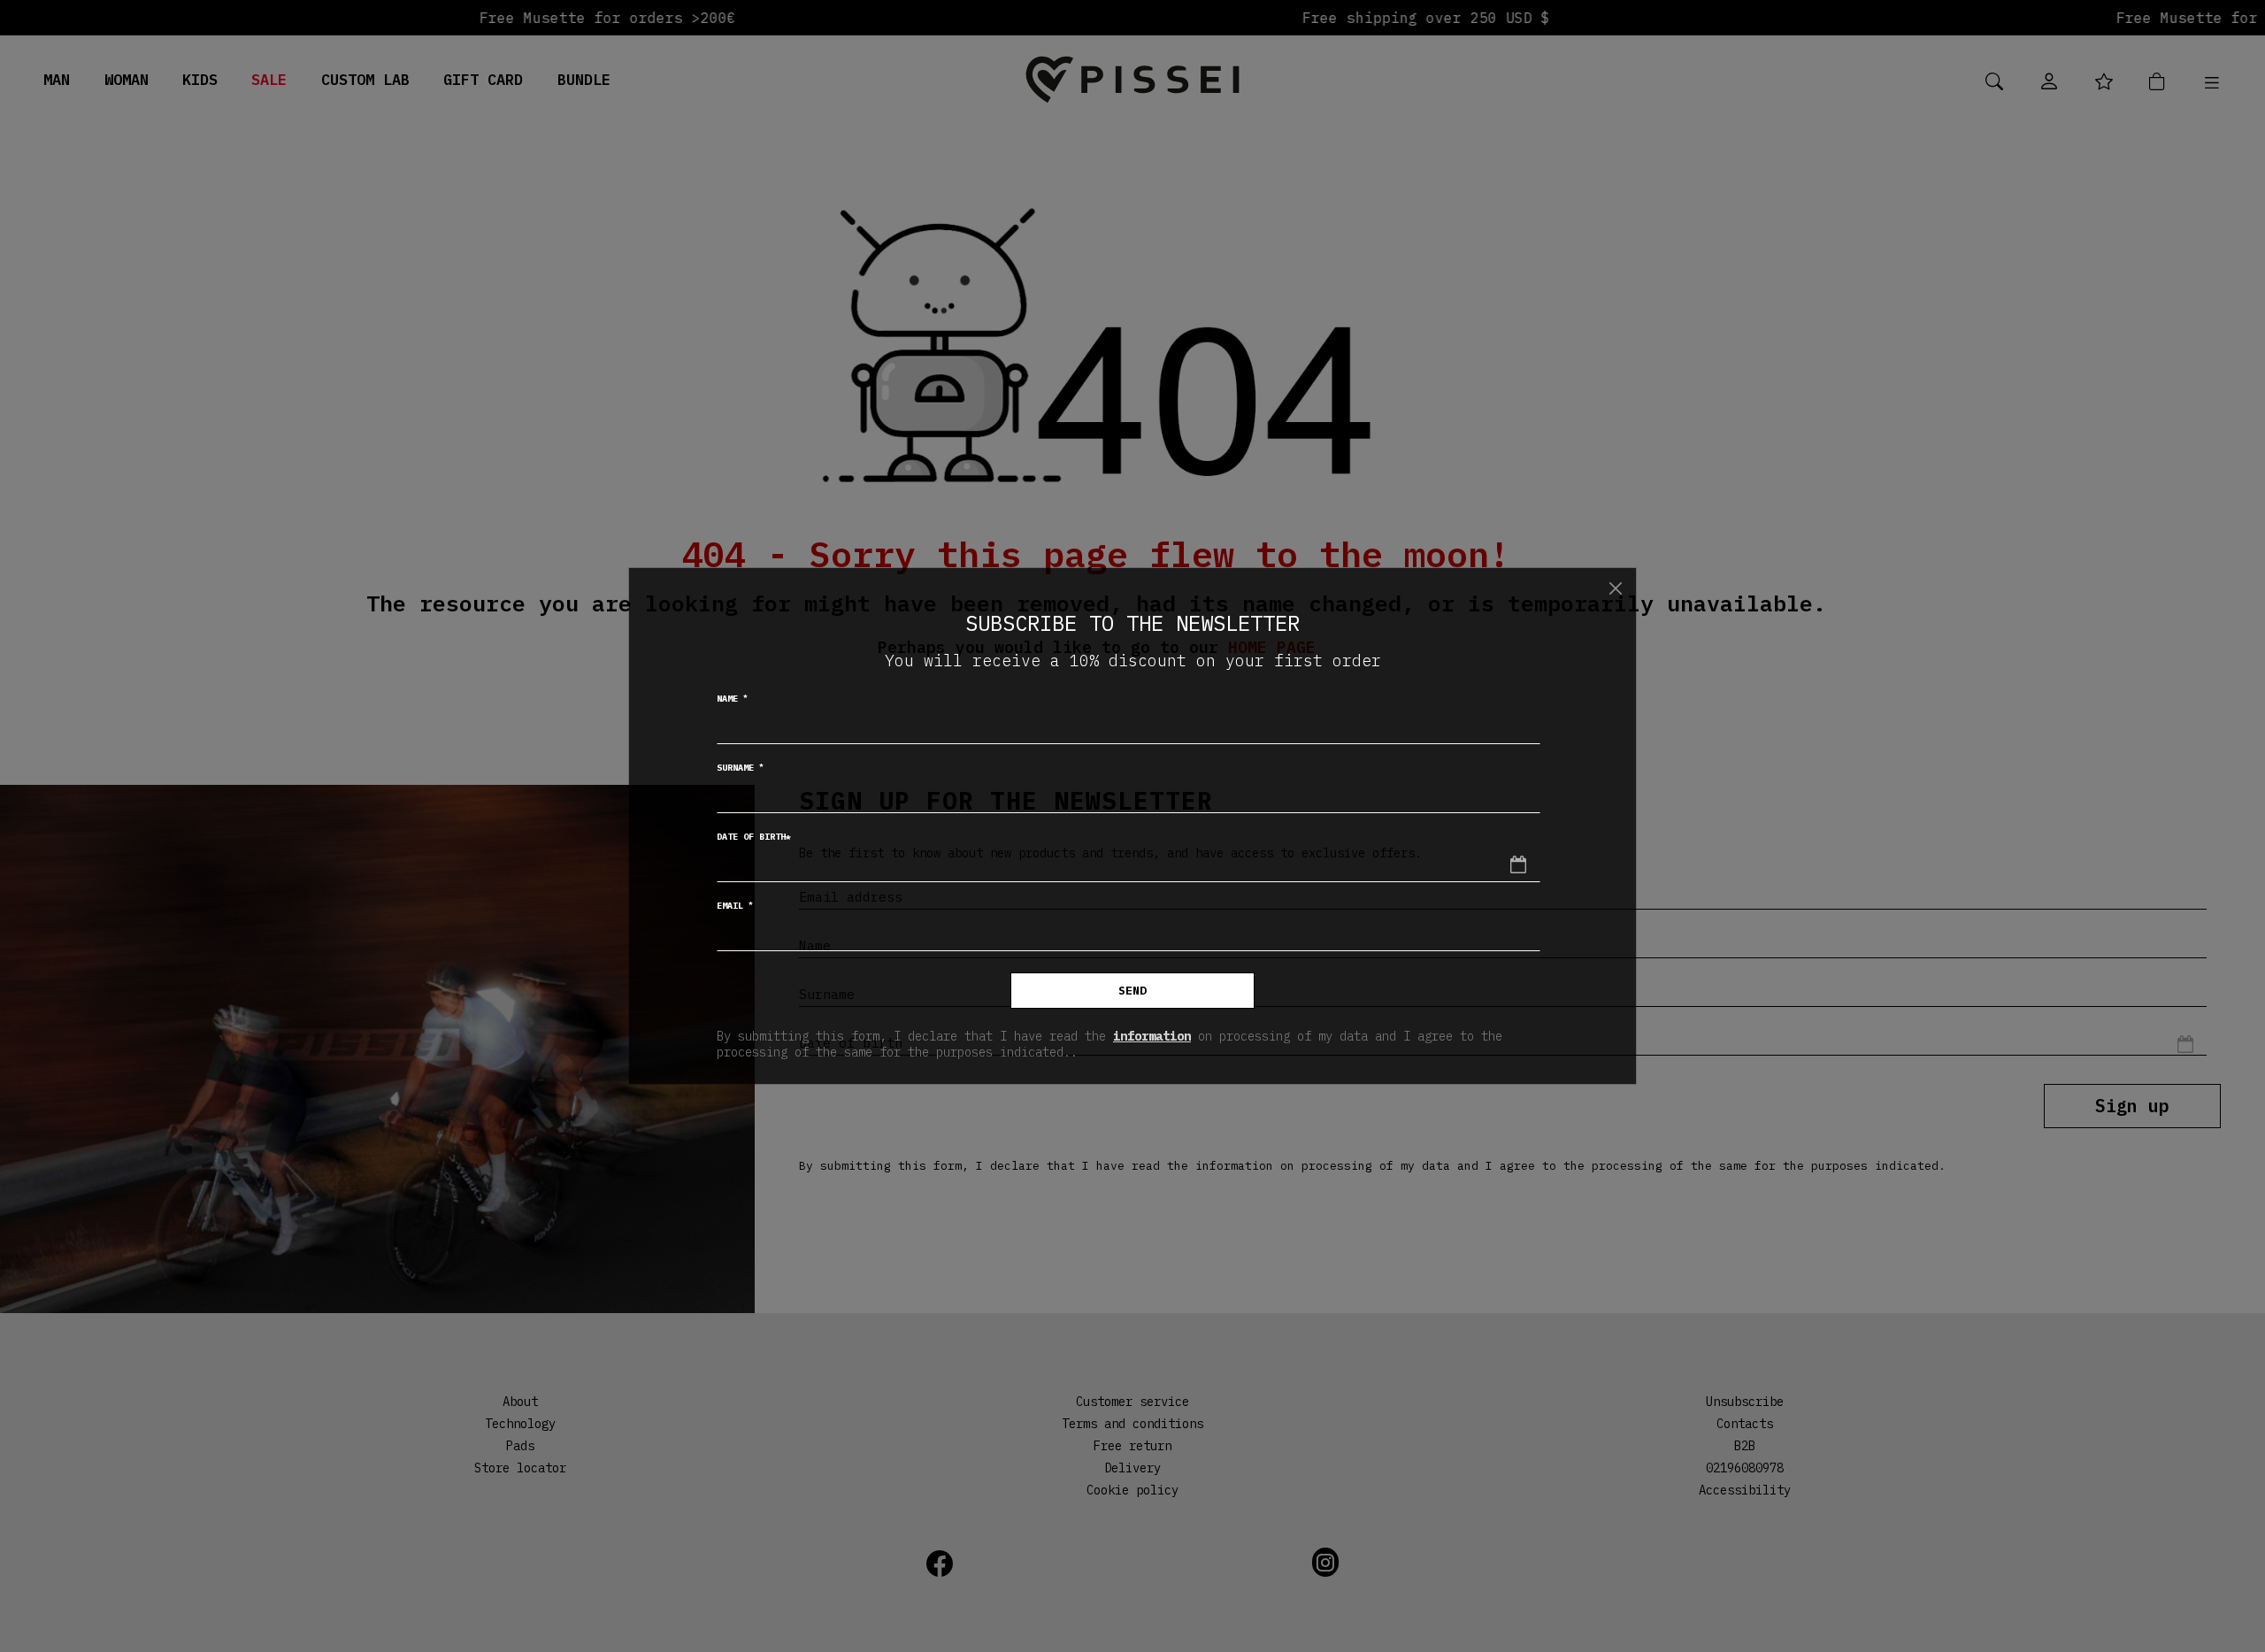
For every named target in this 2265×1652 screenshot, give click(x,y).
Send (1132, 991)
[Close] (1616, 588)
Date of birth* (754, 837)
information (1152, 1036)
